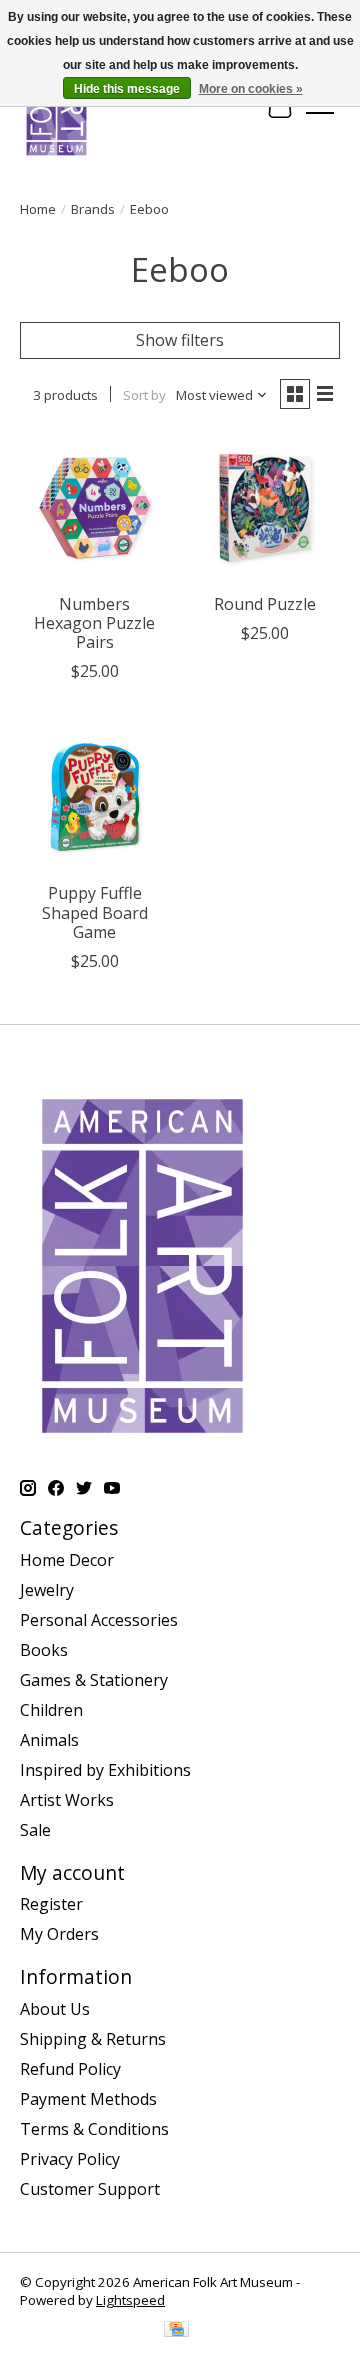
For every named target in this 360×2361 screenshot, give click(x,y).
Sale (35, 1830)
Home (38, 209)
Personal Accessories (99, 1620)
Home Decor (67, 1560)
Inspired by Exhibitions (105, 1770)
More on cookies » (251, 89)
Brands (93, 209)
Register (51, 1904)
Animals (49, 1740)
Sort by (144, 395)
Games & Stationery (94, 1680)
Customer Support (90, 2189)
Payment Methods (88, 2099)
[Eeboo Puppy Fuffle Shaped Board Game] (95, 797)
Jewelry (47, 1590)
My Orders (59, 1934)
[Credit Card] (176, 2331)
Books (44, 1650)
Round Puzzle (265, 604)
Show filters (180, 340)
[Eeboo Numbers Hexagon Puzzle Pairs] (95, 508)
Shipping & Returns (93, 2039)
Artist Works (67, 1800)
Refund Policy (70, 2069)
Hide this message (127, 89)
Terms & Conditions (94, 2129)
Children (51, 1710)
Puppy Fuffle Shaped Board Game (95, 912)
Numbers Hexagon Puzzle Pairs (94, 623)
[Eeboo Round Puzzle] (265, 508)
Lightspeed (130, 2300)
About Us (55, 2009)
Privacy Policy (70, 2159)
